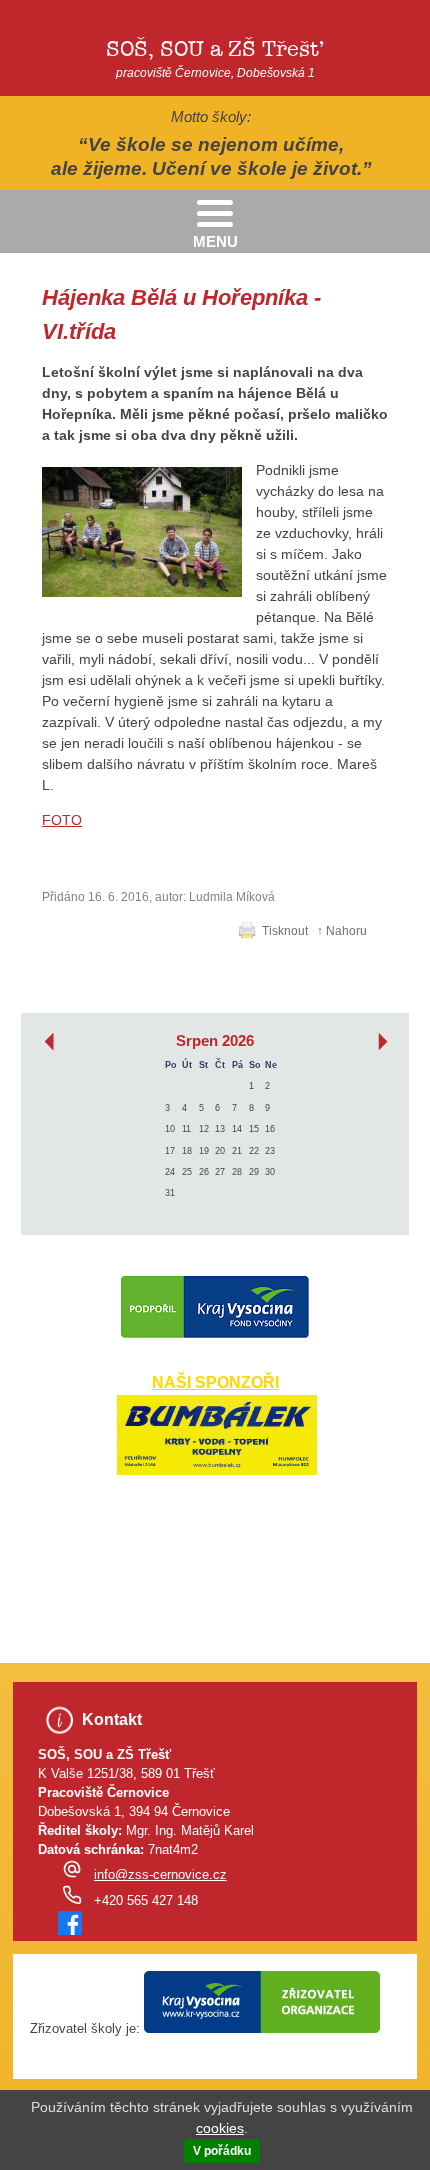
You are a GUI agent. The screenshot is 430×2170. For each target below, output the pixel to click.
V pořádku (222, 2151)
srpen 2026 (215, 1041)
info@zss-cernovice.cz (160, 1875)
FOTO (62, 820)
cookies (220, 2128)
